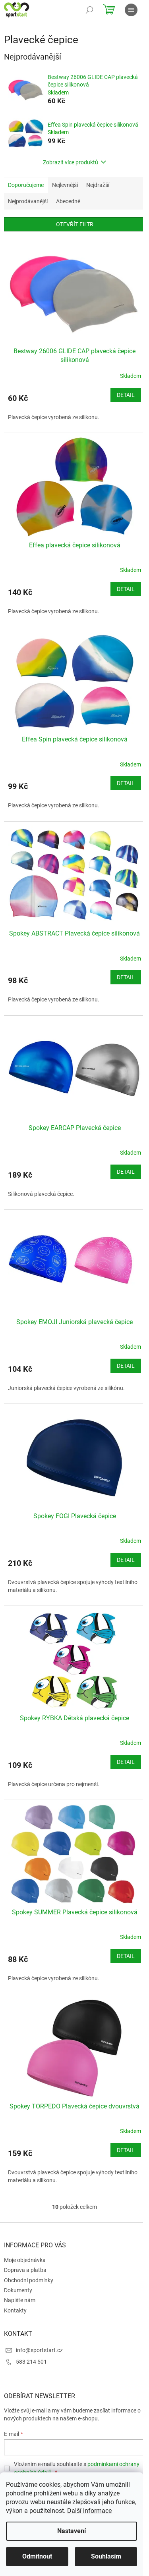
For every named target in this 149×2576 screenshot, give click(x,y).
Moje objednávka (25, 2260)
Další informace (89, 2511)
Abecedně (68, 201)
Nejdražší (98, 185)
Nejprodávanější (28, 201)
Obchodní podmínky (29, 2280)
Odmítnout (37, 2556)
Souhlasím (106, 2556)
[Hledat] (89, 10)
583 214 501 (31, 2362)
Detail (126, 395)
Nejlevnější (65, 185)
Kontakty (15, 2310)
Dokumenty (18, 2290)
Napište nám (20, 2300)
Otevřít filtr (75, 224)
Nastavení (72, 2531)
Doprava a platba (25, 2270)
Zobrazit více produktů (71, 162)
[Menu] (131, 10)
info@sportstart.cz (39, 2350)
